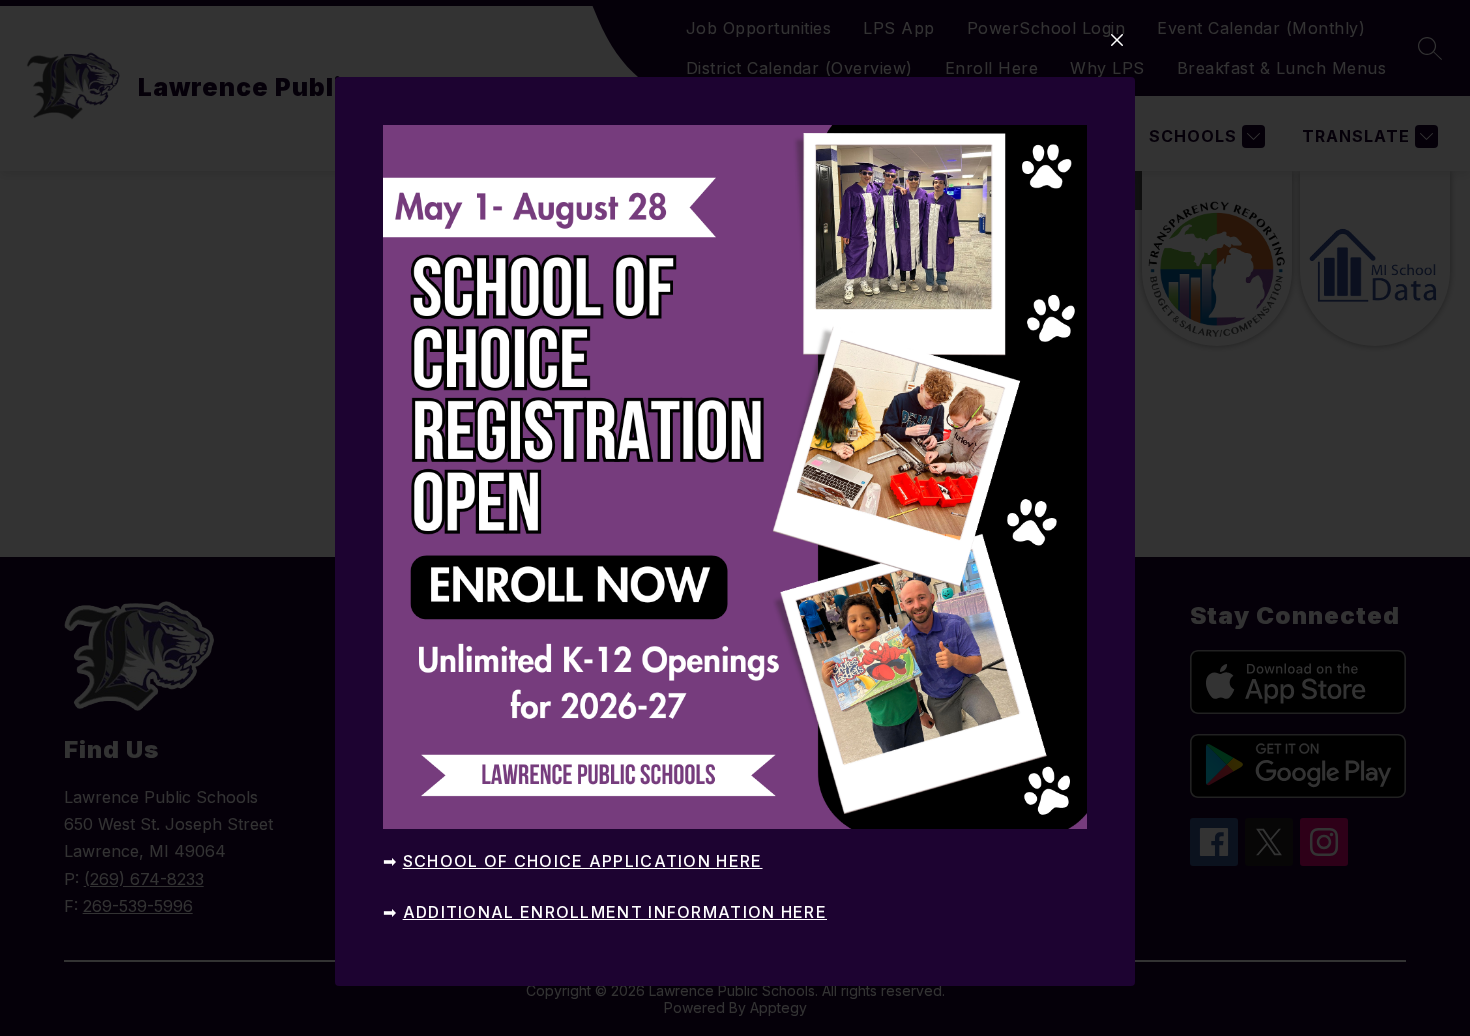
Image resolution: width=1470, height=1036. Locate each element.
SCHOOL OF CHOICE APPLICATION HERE (583, 861)
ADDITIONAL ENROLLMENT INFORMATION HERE (615, 912)
